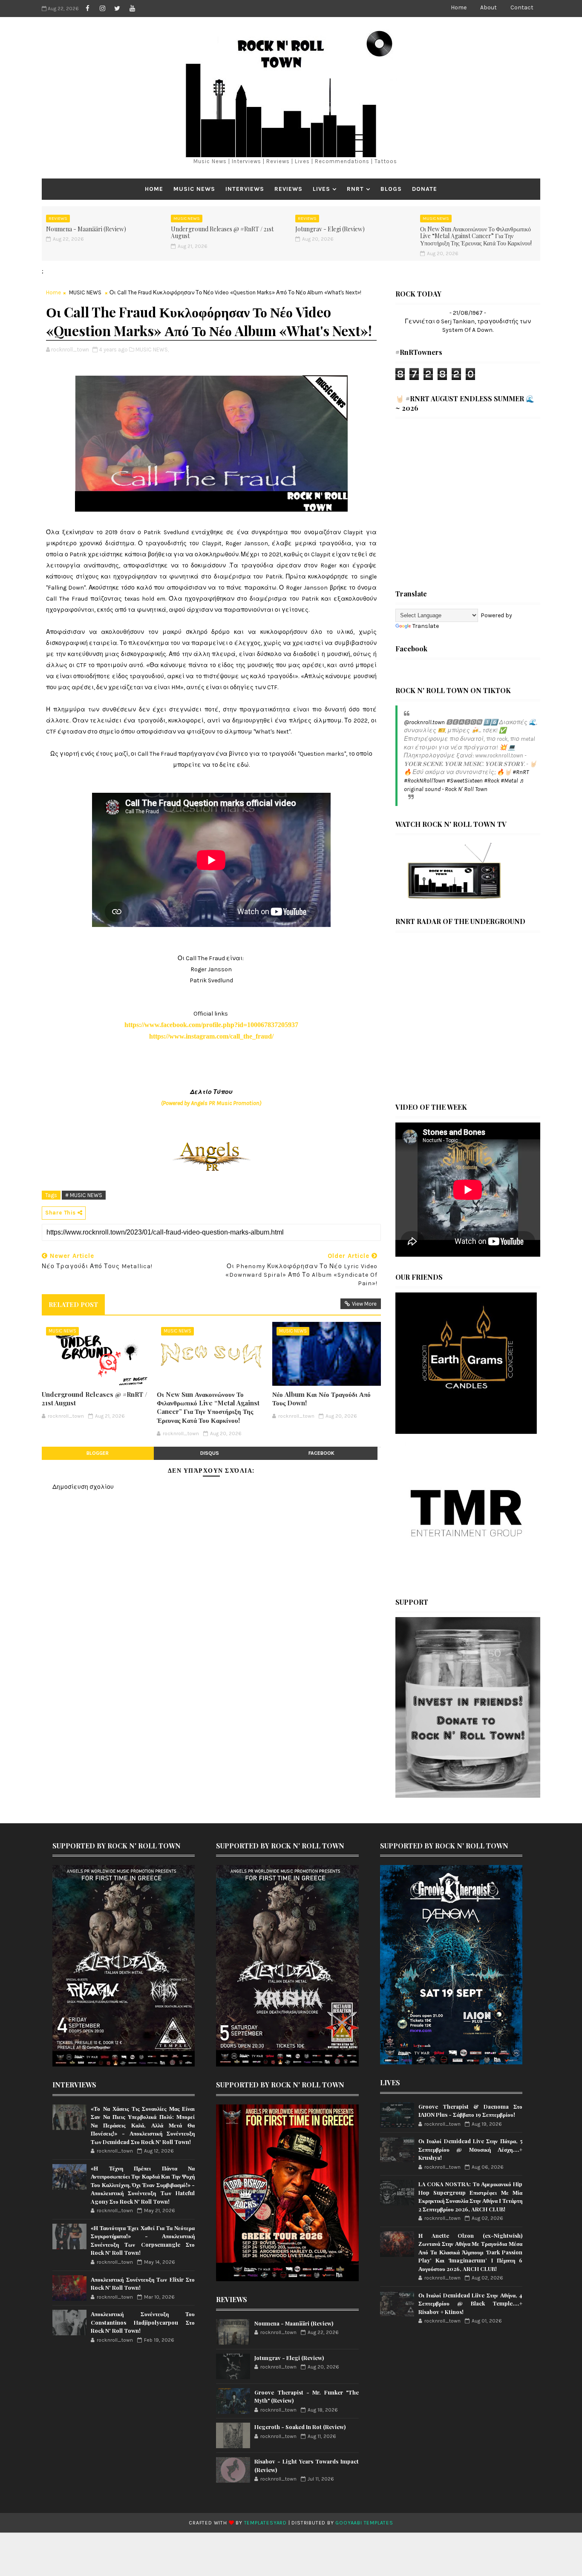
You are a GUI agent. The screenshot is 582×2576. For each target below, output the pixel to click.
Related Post (73, 1304)
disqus (210, 1453)
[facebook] (87, 9)
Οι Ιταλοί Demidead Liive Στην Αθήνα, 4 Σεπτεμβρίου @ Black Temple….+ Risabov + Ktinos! (470, 2303)
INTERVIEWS (245, 189)
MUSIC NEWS (194, 189)
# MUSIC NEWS (84, 1195)
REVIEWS (288, 189)
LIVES (321, 189)
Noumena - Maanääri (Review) (86, 229)
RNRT (355, 189)
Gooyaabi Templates (364, 2523)
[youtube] (132, 9)
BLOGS (391, 189)
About (488, 7)
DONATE (425, 189)
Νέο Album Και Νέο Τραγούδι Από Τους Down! (321, 1399)
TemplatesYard (265, 2523)
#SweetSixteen (465, 781)
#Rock (492, 781)
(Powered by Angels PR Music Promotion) (211, 1103)
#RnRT (521, 772)
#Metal (509, 781)
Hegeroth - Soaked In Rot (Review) (300, 2427)
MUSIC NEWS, (152, 350)
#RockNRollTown (425, 781)
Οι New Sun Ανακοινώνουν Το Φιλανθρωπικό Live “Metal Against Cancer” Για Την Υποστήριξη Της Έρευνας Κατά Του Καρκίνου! (476, 236)
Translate (426, 626)
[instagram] (102, 9)
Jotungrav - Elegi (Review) (330, 229)
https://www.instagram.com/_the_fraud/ (211, 1036)
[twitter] (117, 9)
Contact (522, 7)
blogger (98, 1453)
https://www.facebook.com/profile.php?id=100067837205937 (211, 1025)
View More (364, 1304)
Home (459, 7)
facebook (321, 1453)
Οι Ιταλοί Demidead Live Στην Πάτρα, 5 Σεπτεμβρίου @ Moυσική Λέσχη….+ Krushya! (470, 2149)
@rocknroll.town (424, 722)
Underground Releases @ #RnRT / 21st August (222, 233)
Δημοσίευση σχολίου (83, 1487)
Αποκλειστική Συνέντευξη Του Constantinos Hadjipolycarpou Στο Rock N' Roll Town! (143, 2322)
